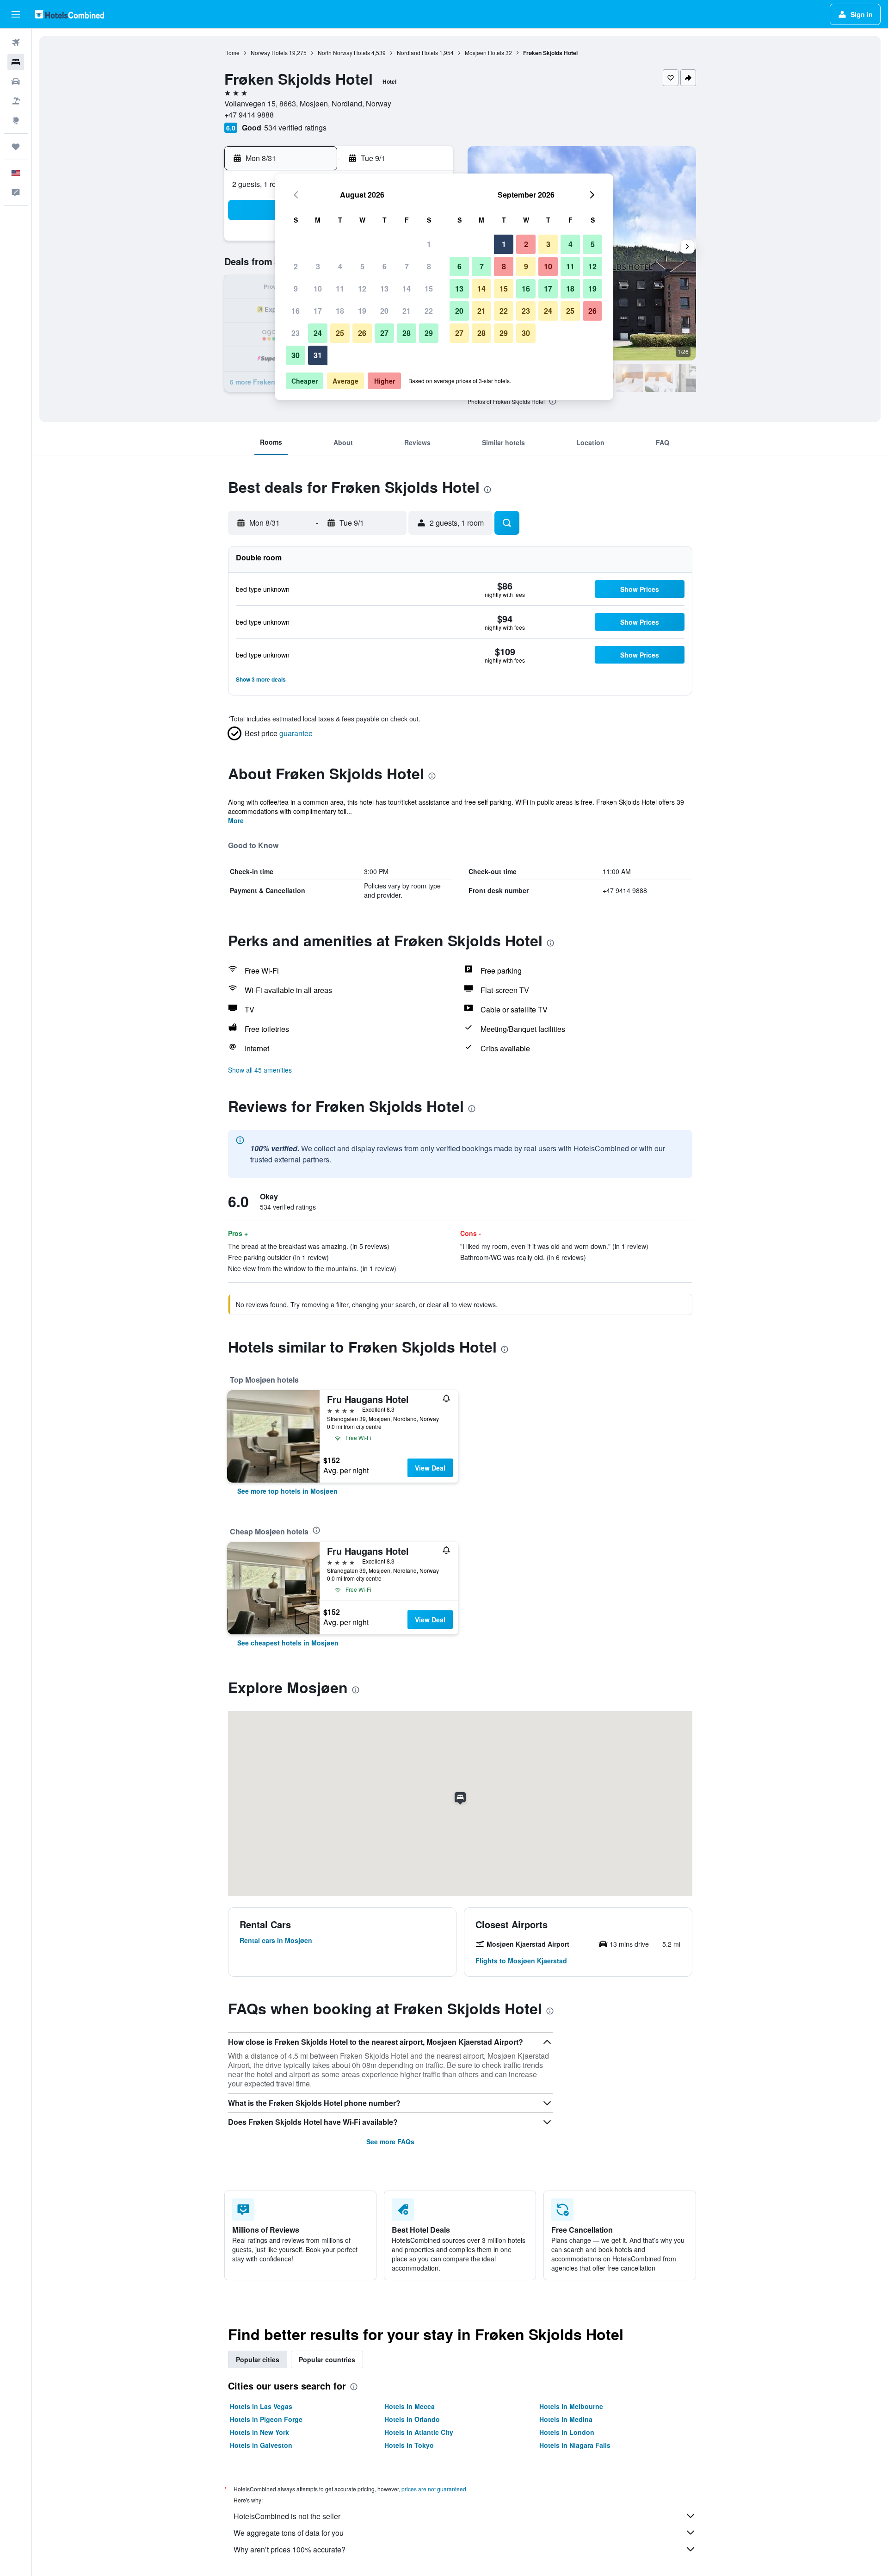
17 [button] (318, 311)
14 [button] (407, 289)
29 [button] (429, 333)
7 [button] (407, 266)
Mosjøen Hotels (484, 53)
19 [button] (362, 311)
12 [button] (362, 289)
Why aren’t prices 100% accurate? (290, 2549)
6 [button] (385, 266)
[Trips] (16, 147)
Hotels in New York (259, 2432)
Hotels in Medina (566, 2419)
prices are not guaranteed (434, 2489)
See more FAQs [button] (390, 2141)
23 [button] (296, 333)
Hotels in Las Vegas (261, 2406)
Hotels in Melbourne (571, 2406)
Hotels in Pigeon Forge (266, 2419)
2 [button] (296, 266)
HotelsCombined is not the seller (287, 2516)
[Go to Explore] (16, 120)
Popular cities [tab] (258, 2359)
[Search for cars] (16, 81)
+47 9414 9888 (249, 115)
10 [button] (318, 289)
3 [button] (318, 266)
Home (232, 53)
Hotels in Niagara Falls (575, 2445)
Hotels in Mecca (410, 2406)
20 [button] (384, 311)
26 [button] (362, 333)
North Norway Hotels (344, 53)
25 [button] (340, 333)
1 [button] (429, 244)
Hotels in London (567, 2432)
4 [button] (340, 266)
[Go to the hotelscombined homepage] (69, 14)
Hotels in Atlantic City (419, 2432)
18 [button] (340, 311)
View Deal (430, 1468)
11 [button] (340, 289)
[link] (287, 1491)
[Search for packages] (16, 101)
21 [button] (407, 311)
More (236, 820)
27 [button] (384, 333)
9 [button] (296, 289)
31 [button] (318, 355)
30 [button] (296, 355)
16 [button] (296, 311)
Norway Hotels (269, 53)
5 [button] (362, 266)
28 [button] (407, 333)
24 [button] (318, 333)
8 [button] (429, 266)
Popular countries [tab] (327, 2359)
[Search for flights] (16, 43)
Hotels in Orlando (412, 2419)
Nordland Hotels (417, 53)
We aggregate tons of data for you (289, 2533)
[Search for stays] (16, 62)
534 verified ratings (295, 127)
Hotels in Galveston (261, 2445)
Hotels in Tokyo (409, 2445)
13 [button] (384, 289)
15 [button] (429, 289)
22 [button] (429, 311)
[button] (16, 14)
